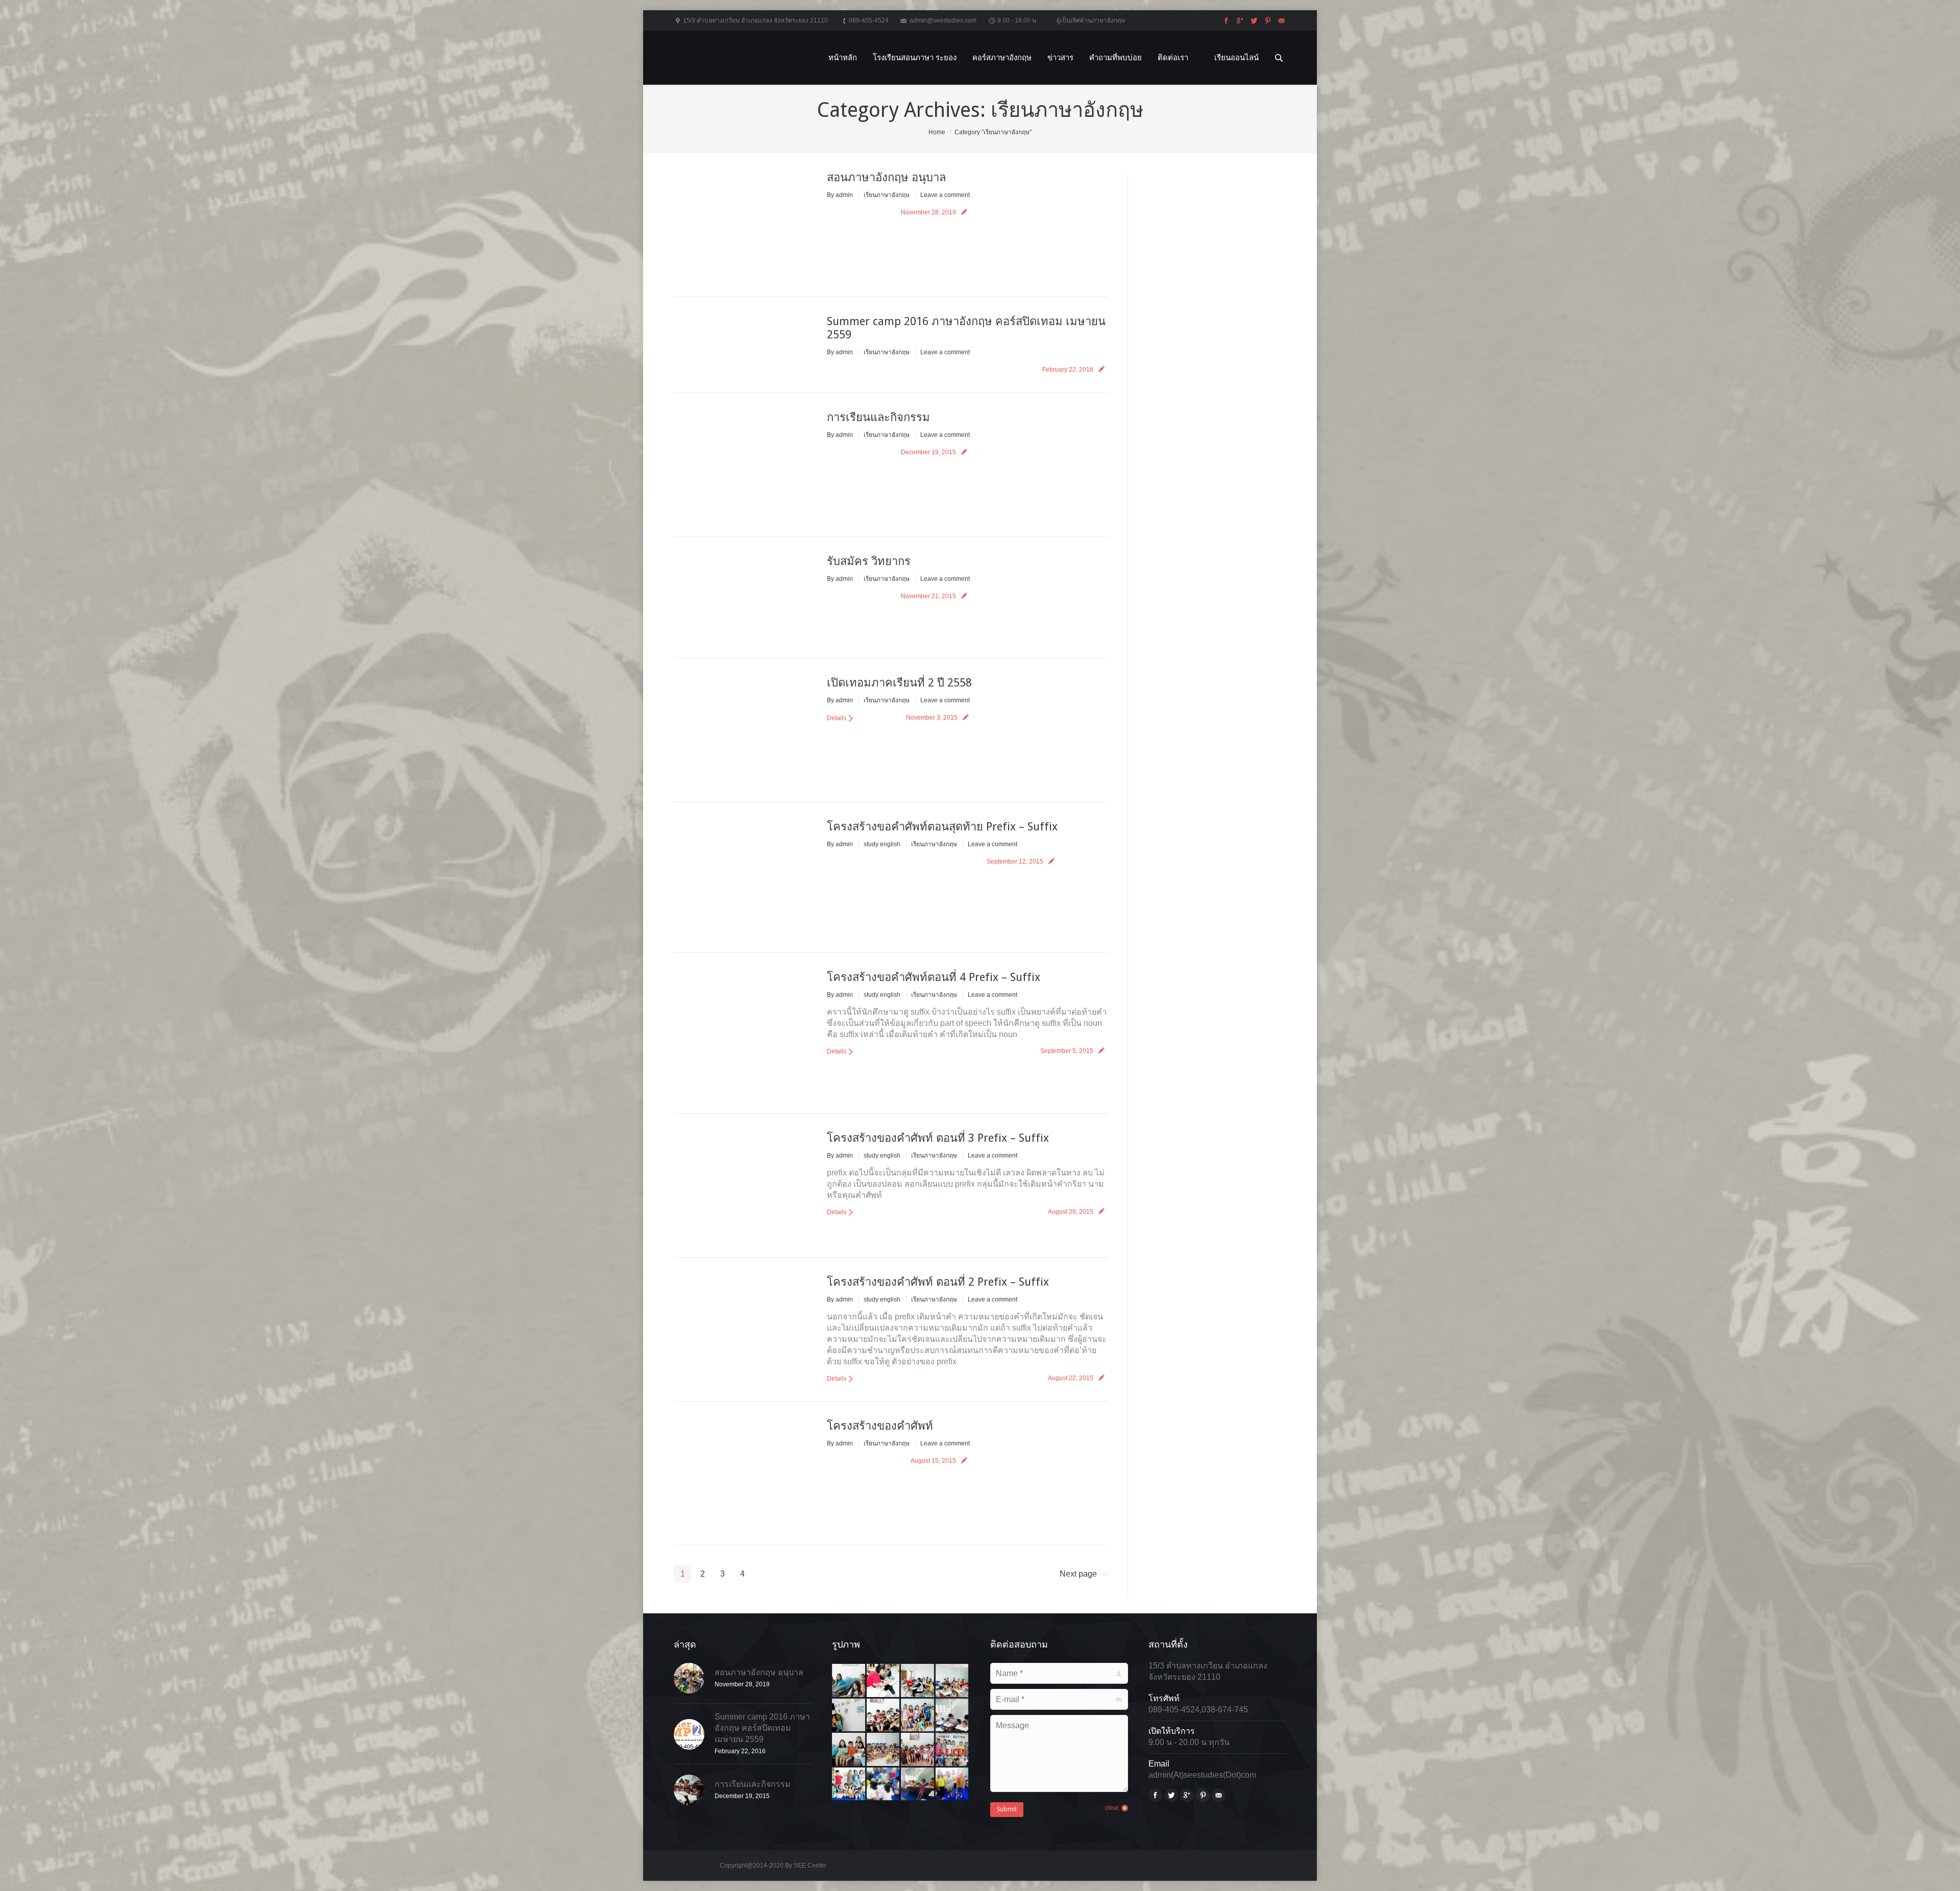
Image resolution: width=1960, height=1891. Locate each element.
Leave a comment (945, 195)
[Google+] (1239, 21)
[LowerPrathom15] (918, 1785)
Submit (1007, 1809)
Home (937, 132)
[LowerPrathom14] (953, 1785)
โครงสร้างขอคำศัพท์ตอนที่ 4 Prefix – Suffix (934, 977)
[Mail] (1280, 21)
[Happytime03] (953, 1750)
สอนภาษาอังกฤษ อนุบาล (886, 177)
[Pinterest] (1267, 21)
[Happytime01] (884, 1785)
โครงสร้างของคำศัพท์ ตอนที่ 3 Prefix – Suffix (938, 1138)
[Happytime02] (849, 1785)
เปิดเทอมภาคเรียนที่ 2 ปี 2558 (899, 683)
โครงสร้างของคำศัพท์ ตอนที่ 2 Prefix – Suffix (938, 1282)
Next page (1078, 1574)
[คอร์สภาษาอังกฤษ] (849, 1716)
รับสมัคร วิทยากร (869, 561)
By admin (840, 195)
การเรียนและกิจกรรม (878, 417)
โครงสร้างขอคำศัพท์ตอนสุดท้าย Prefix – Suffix (942, 827)
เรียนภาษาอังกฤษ (887, 195)
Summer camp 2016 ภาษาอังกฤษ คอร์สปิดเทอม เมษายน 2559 (762, 1728)
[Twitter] (1253, 21)
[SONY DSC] (849, 1681)
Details (837, 718)
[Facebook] (1225, 21)
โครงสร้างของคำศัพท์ (880, 1426)
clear (1112, 1808)
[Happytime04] (918, 1750)
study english (882, 844)
